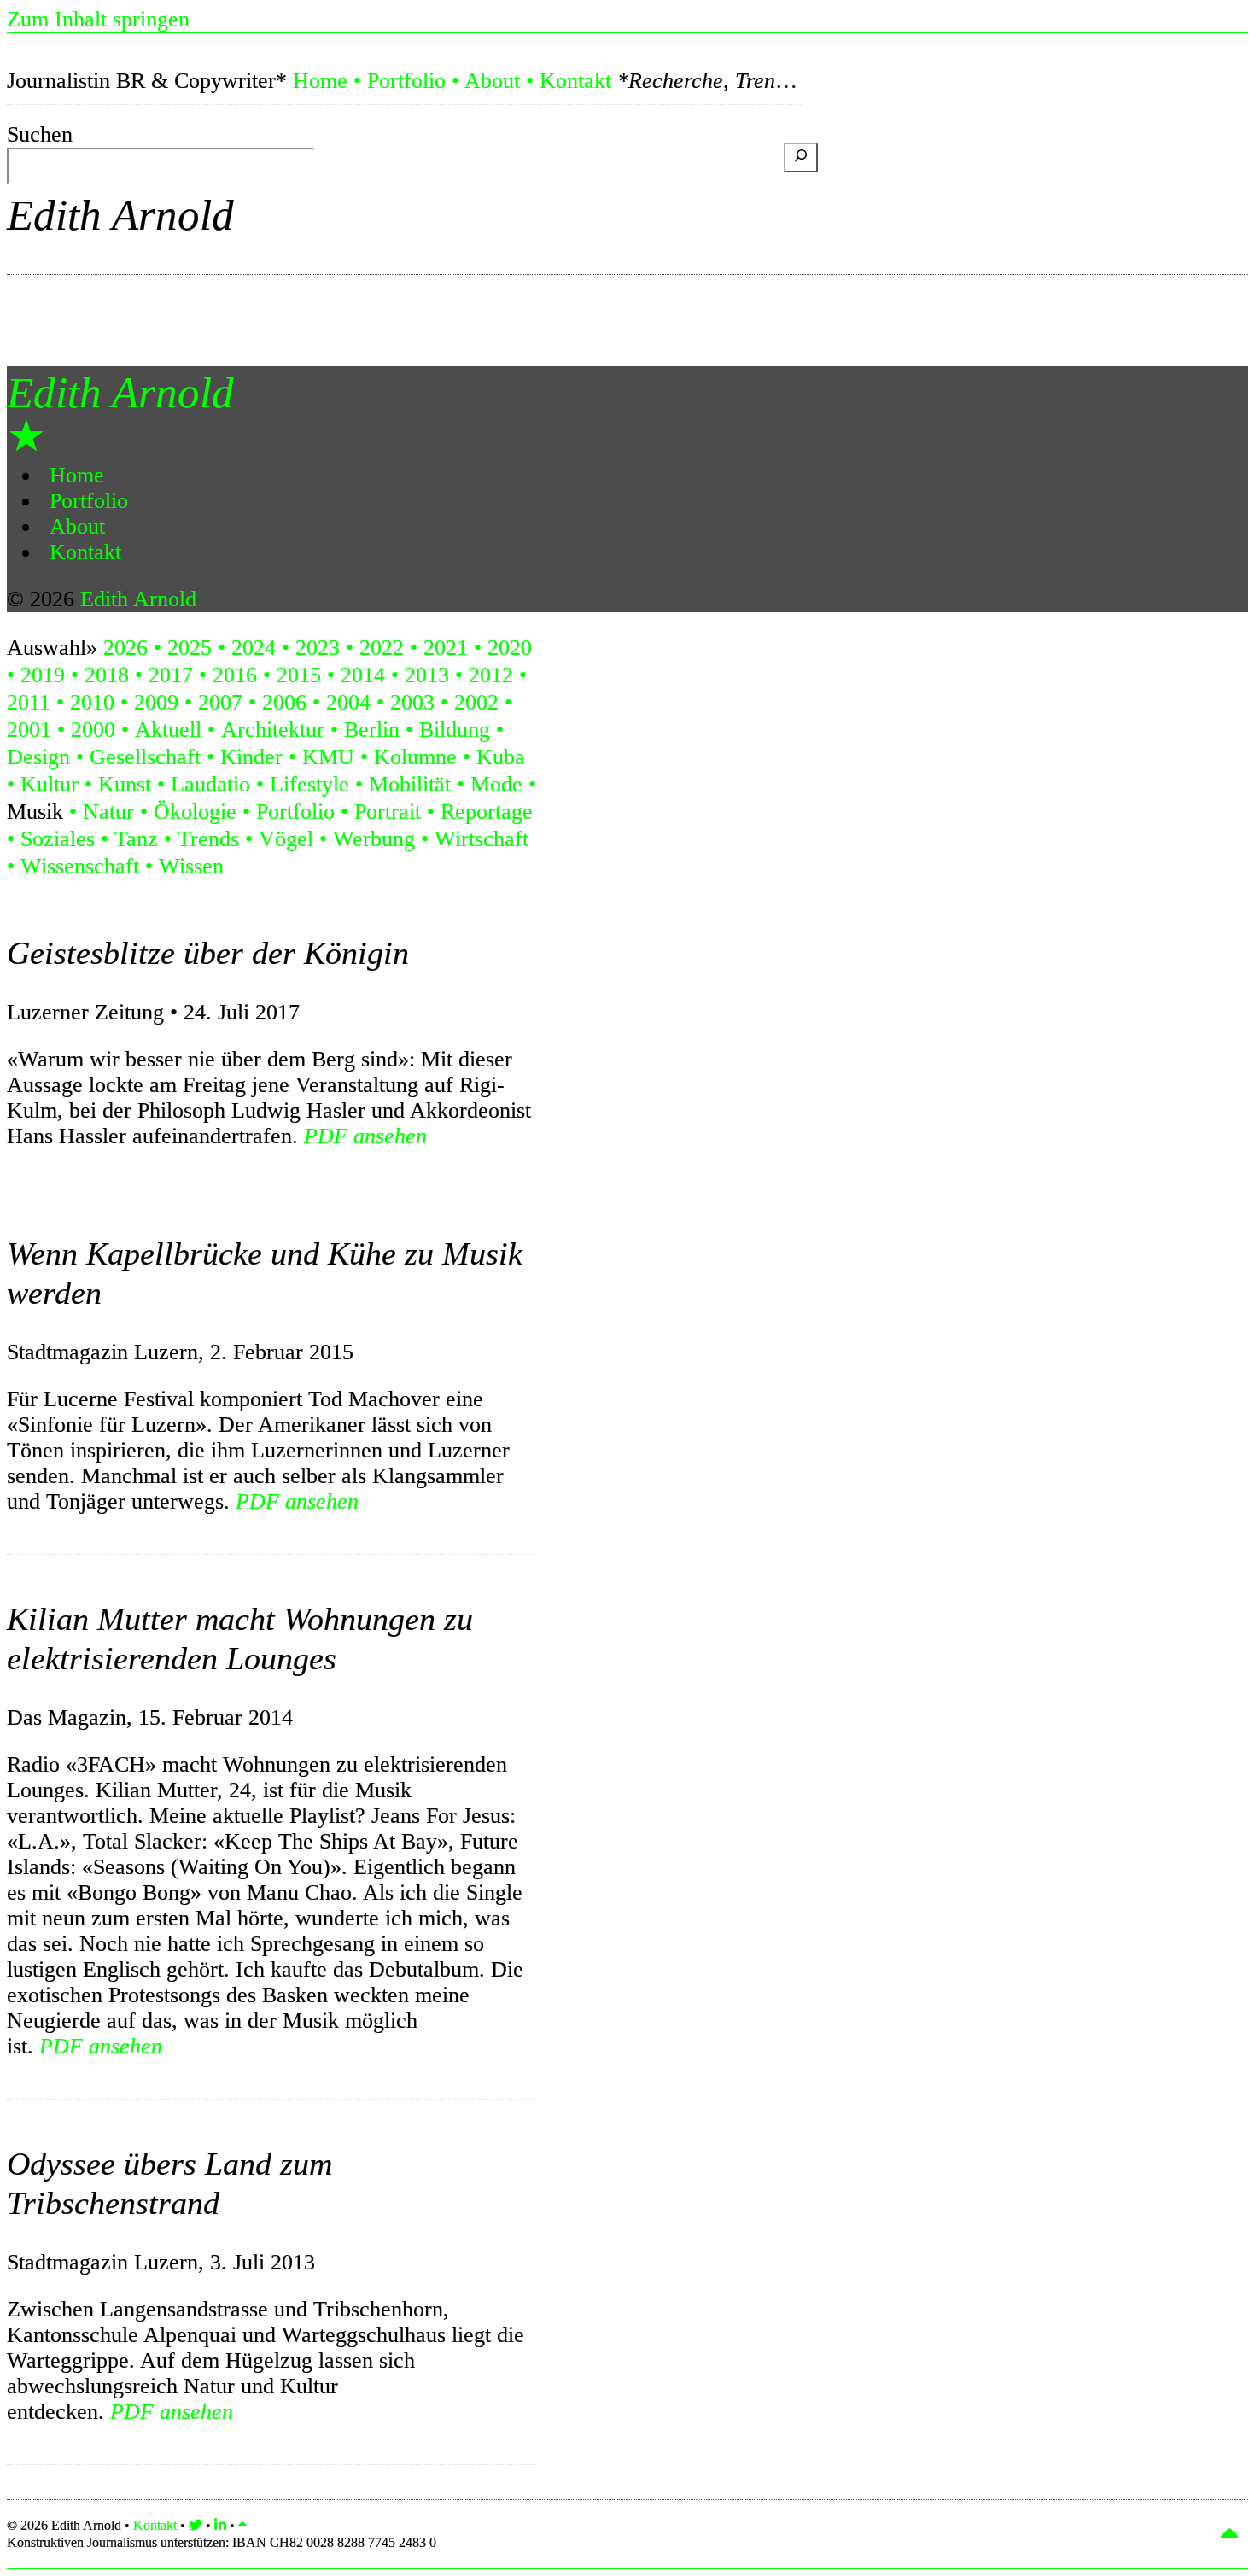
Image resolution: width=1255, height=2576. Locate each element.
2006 (284, 702)
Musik (35, 812)
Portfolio (406, 81)
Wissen (191, 866)
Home (320, 81)
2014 (363, 675)
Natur (108, 812)
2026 (125, 648)
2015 (299, 675)
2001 (29, 730)
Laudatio (210, 784)
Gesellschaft (145, 757)
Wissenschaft (80, 866)
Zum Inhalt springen (98, 19)
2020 (510, 648)
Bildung (455, 730)
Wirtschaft (482, 839)
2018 (107, 675)
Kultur (50, 784)
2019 (43, 675)
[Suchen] (801, 158)
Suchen (40, 134)
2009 (156, 702)
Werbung (374, 839)
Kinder (251, 757)
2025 (190, 648)
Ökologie (195, 812)
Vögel (286, 839)
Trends (208, 839)
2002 (476, 702)
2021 (446, 648)
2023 (318, 648)
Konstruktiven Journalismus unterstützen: (222, 2542)
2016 (235, 675)
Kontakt (575, 81)
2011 (29, 702)
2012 (491, 675)
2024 (254, 648)
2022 (382, 648)
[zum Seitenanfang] (242, 2525)
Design (38, 757)
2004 (348, 702)
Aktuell (168, 730)
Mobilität (410, 784)
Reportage (487, 812)
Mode (496, 784)
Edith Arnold (120, 215)
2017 (171, 675)
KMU (328, 757)
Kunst (125, 784)
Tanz (136, 839)
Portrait (388, 812)
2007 (220, 702)
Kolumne (415, 757)
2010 (92, 702)
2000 (93, 730)
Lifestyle (309, 784)
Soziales (58, 839)
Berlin (372, 730)
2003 (412, 702)
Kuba (501, 757)
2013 (427, 675)
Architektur (273, 730)
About (492, 81)
